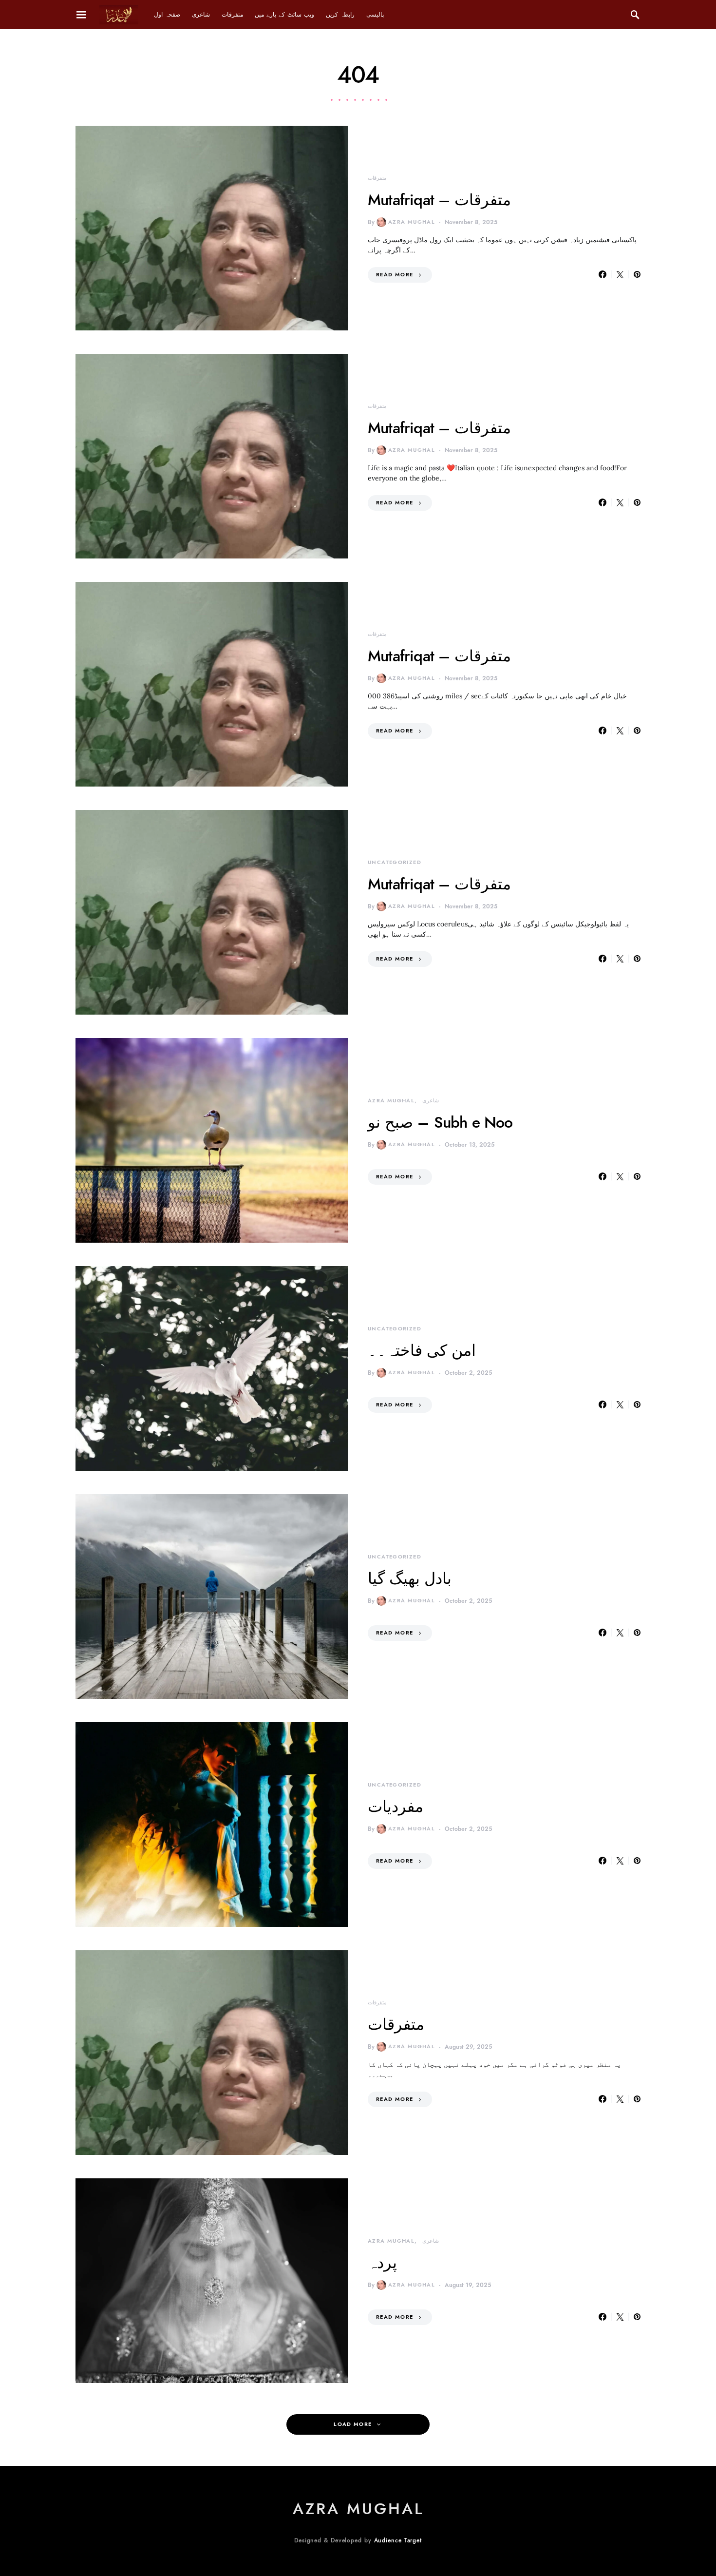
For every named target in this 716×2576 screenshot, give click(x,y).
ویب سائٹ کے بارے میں (284, 15)
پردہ (382, 2263)
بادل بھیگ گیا (410, 1578)
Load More (353, 2424)
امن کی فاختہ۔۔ (422, 1350)
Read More (395, 275)
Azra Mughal (412, 222)
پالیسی (375, 15)
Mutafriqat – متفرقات (439, 200)
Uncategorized (395, 862)
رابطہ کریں (340, 15)
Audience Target (398, 2540)
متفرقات (232, 15)
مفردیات (396, 1807)
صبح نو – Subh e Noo (440, 1122)
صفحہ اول (167, 15)
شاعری (201, 15)
